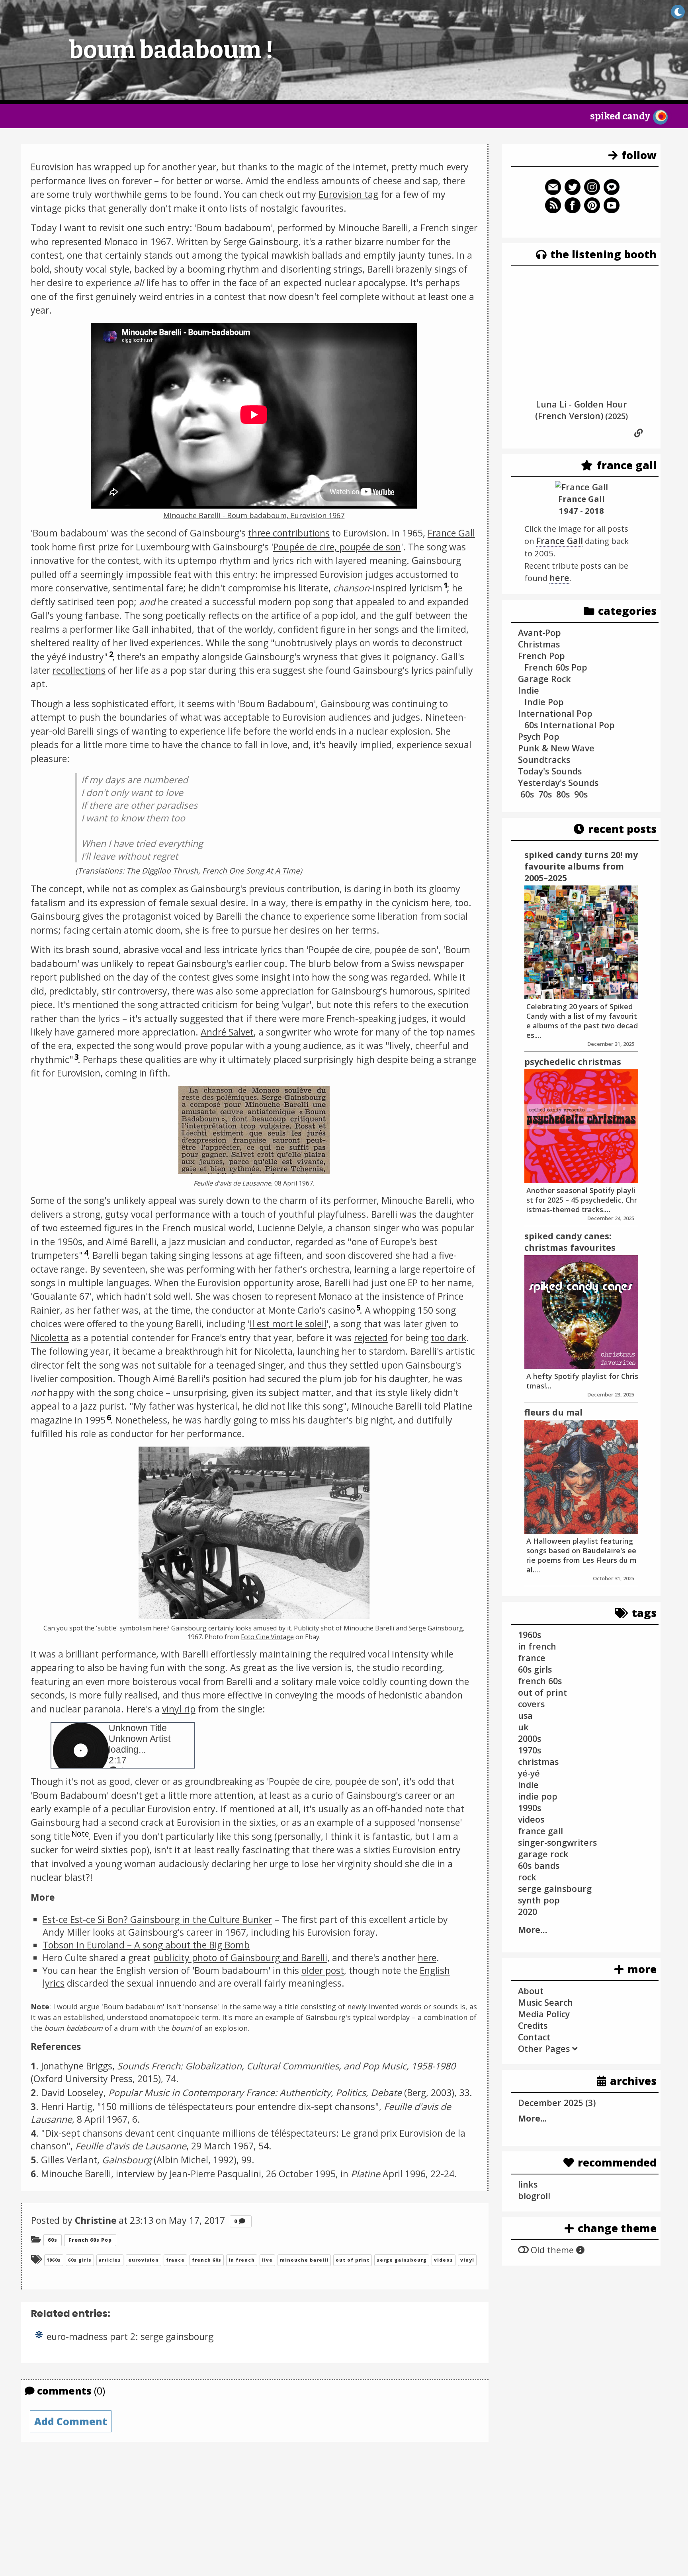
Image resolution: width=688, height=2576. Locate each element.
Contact (534, 2037)
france (175, 2260)
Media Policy (544, 2014)
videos (444, 2260)
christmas (538, 1762)
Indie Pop (544, 702)
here (427, 1958)
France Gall (451, 533)
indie (528, 1785)
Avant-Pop (539, 633)
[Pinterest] (592, 210)
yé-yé (529, 1773)
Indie (529, 690)
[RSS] (553, 210)
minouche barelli (304, 2260)
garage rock (543, 1854)
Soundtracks (544, 760)
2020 (528, 1912)
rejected (371, 1338)
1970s (530, 1750)
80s (563, 794)
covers (531, 1704)
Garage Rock (544, 679)
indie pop (538, 1796)
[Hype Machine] (612, 192)
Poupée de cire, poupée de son (337, 547)
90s (581, 794)
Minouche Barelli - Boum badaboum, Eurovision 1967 (254, 515)
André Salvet (227, 1032)
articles (110, 2260)
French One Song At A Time (251, 871)
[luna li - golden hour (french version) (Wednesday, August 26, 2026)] (638, 433)
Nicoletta (50, 1338)
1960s (54, 2260)
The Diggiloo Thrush (162, 871)
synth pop (539, 1900)
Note (80, 1834)
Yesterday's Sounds (558, 783)
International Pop (555, 713)
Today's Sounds (550, 771)
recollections (79, 670)
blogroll (534, 2196)
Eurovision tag (348, 194)
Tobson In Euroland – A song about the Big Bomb (146, 1945)
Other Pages (545, 2049)
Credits (533, 2025)
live (267, 2260)
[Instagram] (592, 192)
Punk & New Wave (556, 748)
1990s (530, 1808)
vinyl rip (179, 1709)
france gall (540, 1831)
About (531, 1991)
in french (242, 2260)
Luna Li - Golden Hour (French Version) (581, 410)
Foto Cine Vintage (267, 1637)
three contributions (289, 533)
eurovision (144, 2260)
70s (545, 794)
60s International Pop (570, 725)
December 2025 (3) (557, 2103)
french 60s (207, 2260)
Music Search (545, 2002)
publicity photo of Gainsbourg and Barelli (240, 1958)
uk (523, 1727)
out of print (353, 2260)
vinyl (467, 2260)
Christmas (539, 644)
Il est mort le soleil (288, 1324)
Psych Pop (539, 736)
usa (525, 1715)
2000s (530, 1738)
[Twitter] (573, 192)
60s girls (80, 2260)
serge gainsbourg (402, 2260)
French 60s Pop (90, 2240)
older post (323, 1970)
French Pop (541, 656)
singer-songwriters (557, 1842)
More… (533, 1930)
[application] (254, 416)
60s (53, 2240)
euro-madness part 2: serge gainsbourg (130, 2336)
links (528, 2184)
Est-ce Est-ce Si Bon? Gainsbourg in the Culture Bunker (157, 1919)
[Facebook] (573, 210)
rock (527, 1877)
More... (532, 2118)
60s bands (539, 1865)
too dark (449, 1338)
